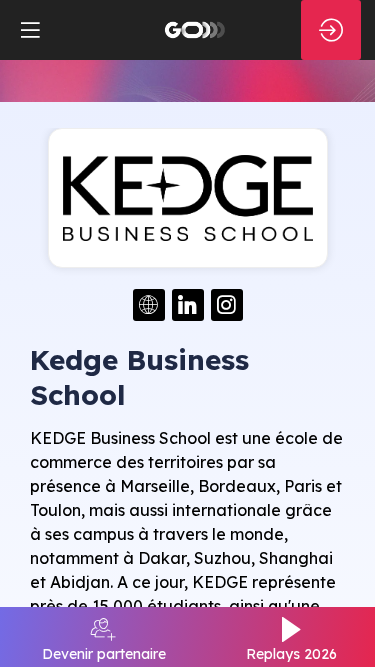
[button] (30, 30)
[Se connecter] (331, 30)
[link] (104, 637)
